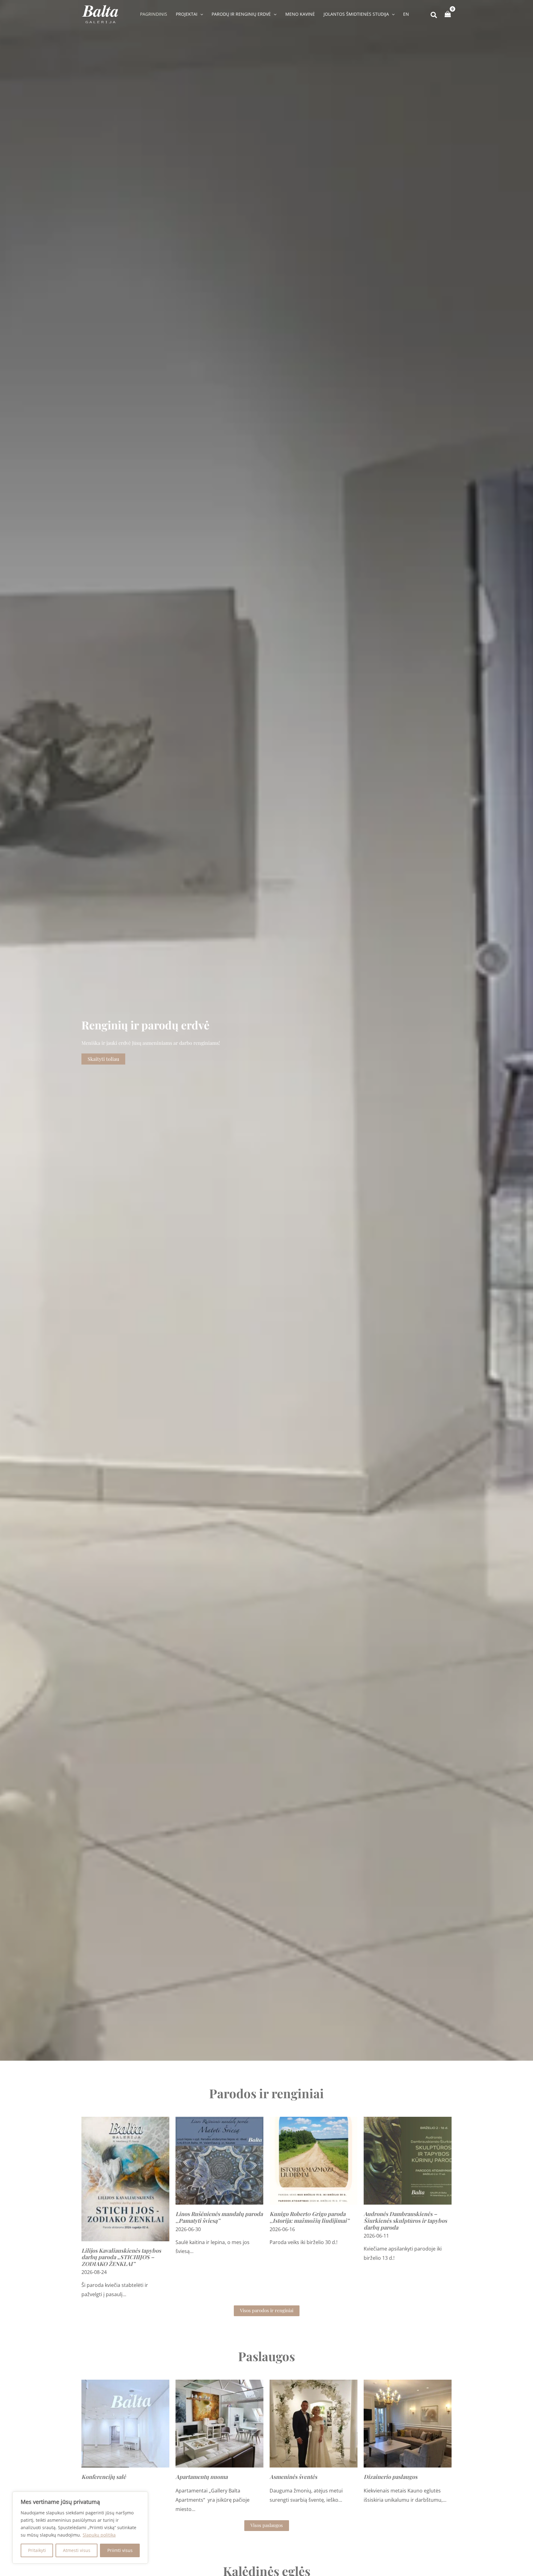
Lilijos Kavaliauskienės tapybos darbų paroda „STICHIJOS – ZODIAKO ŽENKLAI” (121, 2257)
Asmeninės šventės (293, 2477)
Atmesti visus (77, 2550)
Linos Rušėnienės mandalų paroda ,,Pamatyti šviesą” (219, 2217)
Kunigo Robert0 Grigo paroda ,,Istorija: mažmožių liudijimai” (309, 2217)
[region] (80, 2528)
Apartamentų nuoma (202, 2477)
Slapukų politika (99, 2535)
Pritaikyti (37, 2550)
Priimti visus (120, 2550)
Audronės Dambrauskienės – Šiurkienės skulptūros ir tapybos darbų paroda (405, 2220)
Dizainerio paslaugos (390, 2477)
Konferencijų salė (104, 2477)
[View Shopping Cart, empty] (448, 14)
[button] (200, 14)
